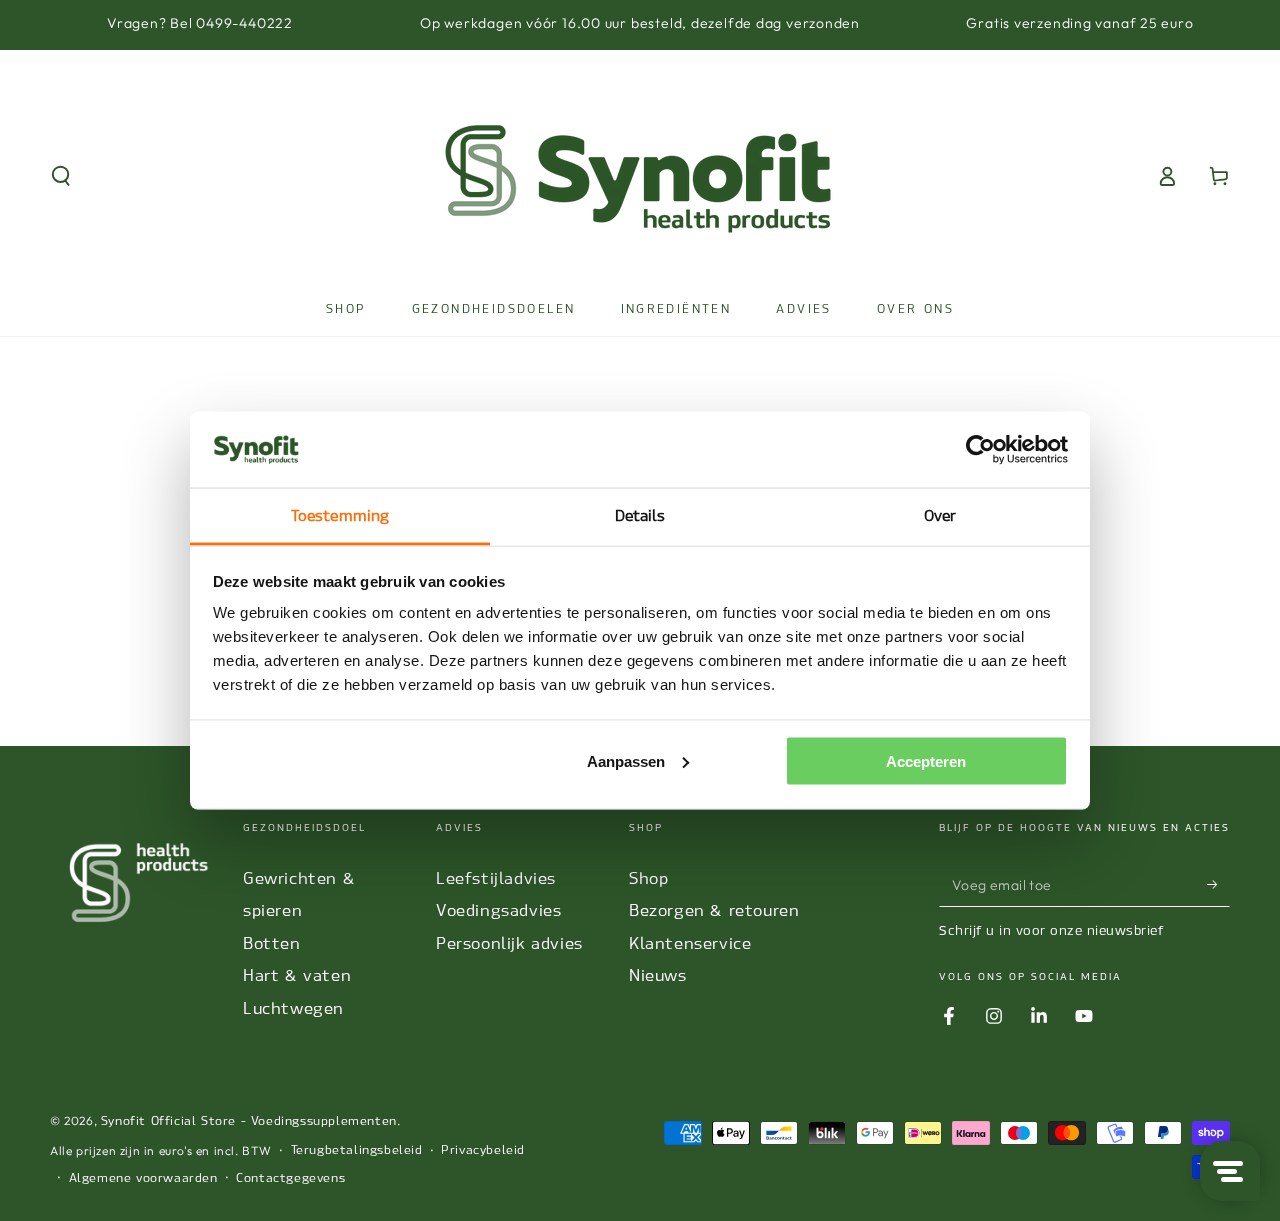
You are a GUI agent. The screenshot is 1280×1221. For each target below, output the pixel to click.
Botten (272, 943)
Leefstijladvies (496, 878)
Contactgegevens (290, 1178)
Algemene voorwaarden (143, 1178)
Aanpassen (626, 760)
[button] (61, 176)
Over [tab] (940, 516)
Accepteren (926, 760)
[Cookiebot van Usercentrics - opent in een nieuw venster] (980, 450)
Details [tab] (640, 516)
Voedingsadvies (498, 910)
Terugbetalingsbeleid (357, 1150)
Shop (648, 878)
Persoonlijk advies (509, 943)
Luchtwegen (293, 1008)
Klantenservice (690, 943)
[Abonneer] (1218, 884)
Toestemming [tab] (340, 516)
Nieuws (658, 975)
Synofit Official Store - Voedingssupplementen (249, 1121)
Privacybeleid (483, 1150)
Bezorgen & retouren (714, 910)
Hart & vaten (297, 975)
